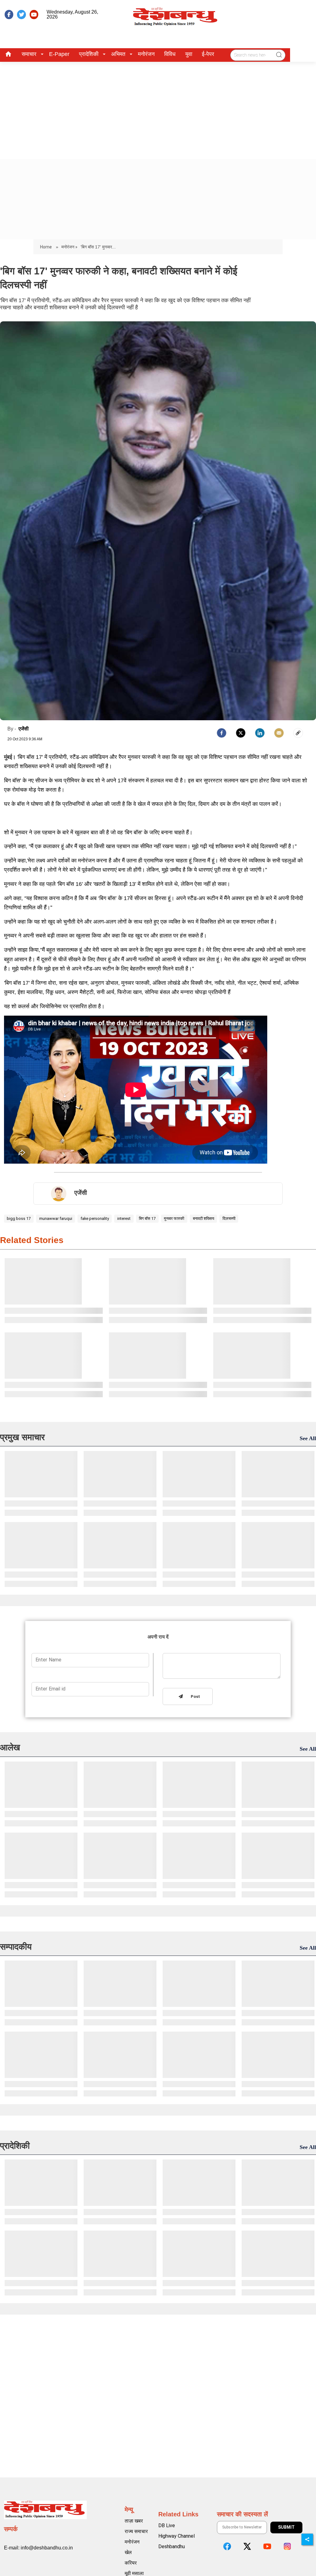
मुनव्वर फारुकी (174, 1218)
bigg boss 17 (19, 1218)
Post (194, 1697)
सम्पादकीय (16, 1947)
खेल (128, 2552)
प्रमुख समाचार (22, 1437)
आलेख (10, 1747)
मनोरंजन (146, 54)
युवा (189, 54)
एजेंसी (24, 729)
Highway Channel (177, 2536)
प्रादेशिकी (89, 54)
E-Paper (59, 54)
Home (46, 247)
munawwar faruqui (56, 1218)
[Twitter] (241, 733)
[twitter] (21, 15)
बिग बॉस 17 (147, 1218)
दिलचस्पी (229, 1218)
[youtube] (34, 15)
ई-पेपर (208, 54)
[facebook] (9, 15)
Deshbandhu (172, 2546)
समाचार (29, 54)
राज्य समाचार (136, 2531)
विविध (170, 54)
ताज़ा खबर (134, 2521)
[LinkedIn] (260, 733)
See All (308, 1438)
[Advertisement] (158, 108)
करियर (131, 2563)
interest (124, 1218)
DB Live (167, 2525)
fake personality (95, 1218)
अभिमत (118, 54)
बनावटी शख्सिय (204, 1218)
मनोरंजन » (69, 247)
